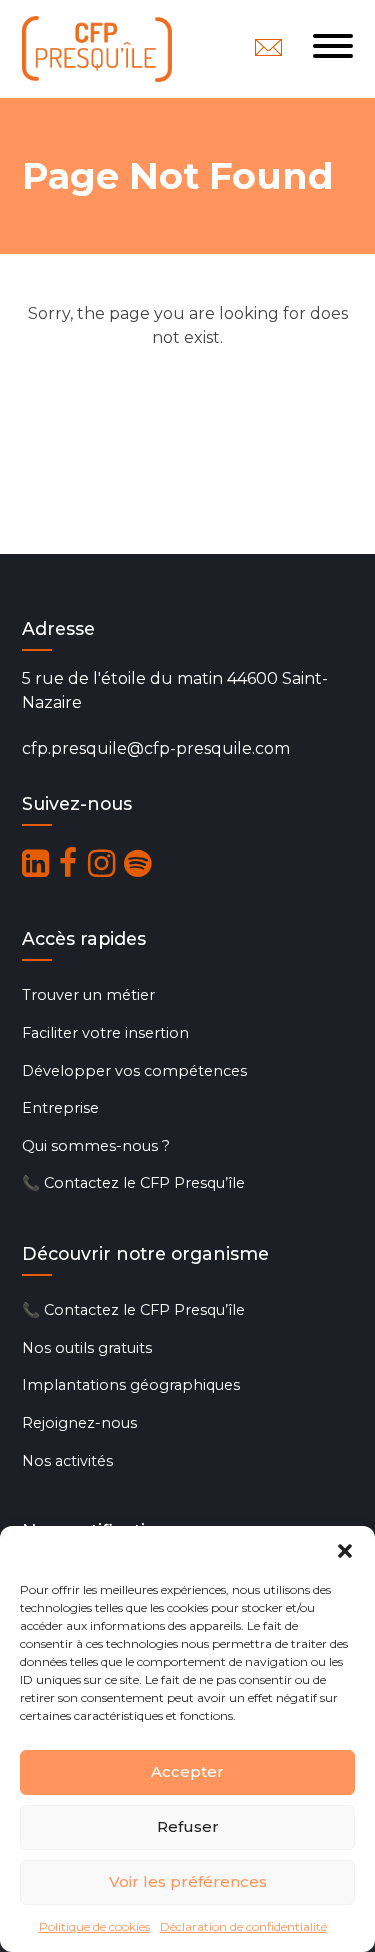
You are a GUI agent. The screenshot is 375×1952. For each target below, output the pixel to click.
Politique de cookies (94, 1926)
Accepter (187, 1771)
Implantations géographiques (131, 1385)
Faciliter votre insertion (105, 1033)
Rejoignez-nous (79, 1423)
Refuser (188, 1826)
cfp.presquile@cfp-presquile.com (156, 748)
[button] (345, 1551)
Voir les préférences (188, 1881)
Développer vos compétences (134, 1071)
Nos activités (67, 1461)
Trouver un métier (88, 995)
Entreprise (60, 1108)
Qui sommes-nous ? (96, 1146)
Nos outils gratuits (87, 1348)
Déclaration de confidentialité (243, 1926)
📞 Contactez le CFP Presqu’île (133, 1183)
